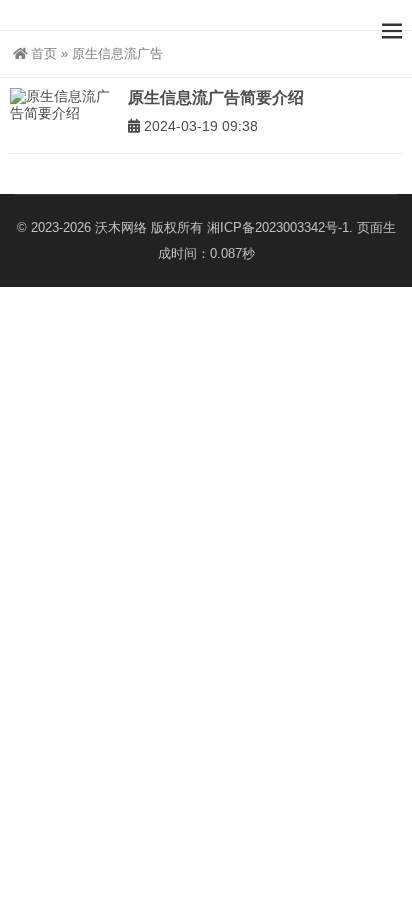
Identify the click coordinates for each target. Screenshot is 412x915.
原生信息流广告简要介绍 (216, 97)
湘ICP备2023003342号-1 (278, 227)
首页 (44, 53)
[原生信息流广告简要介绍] (64, 105)
